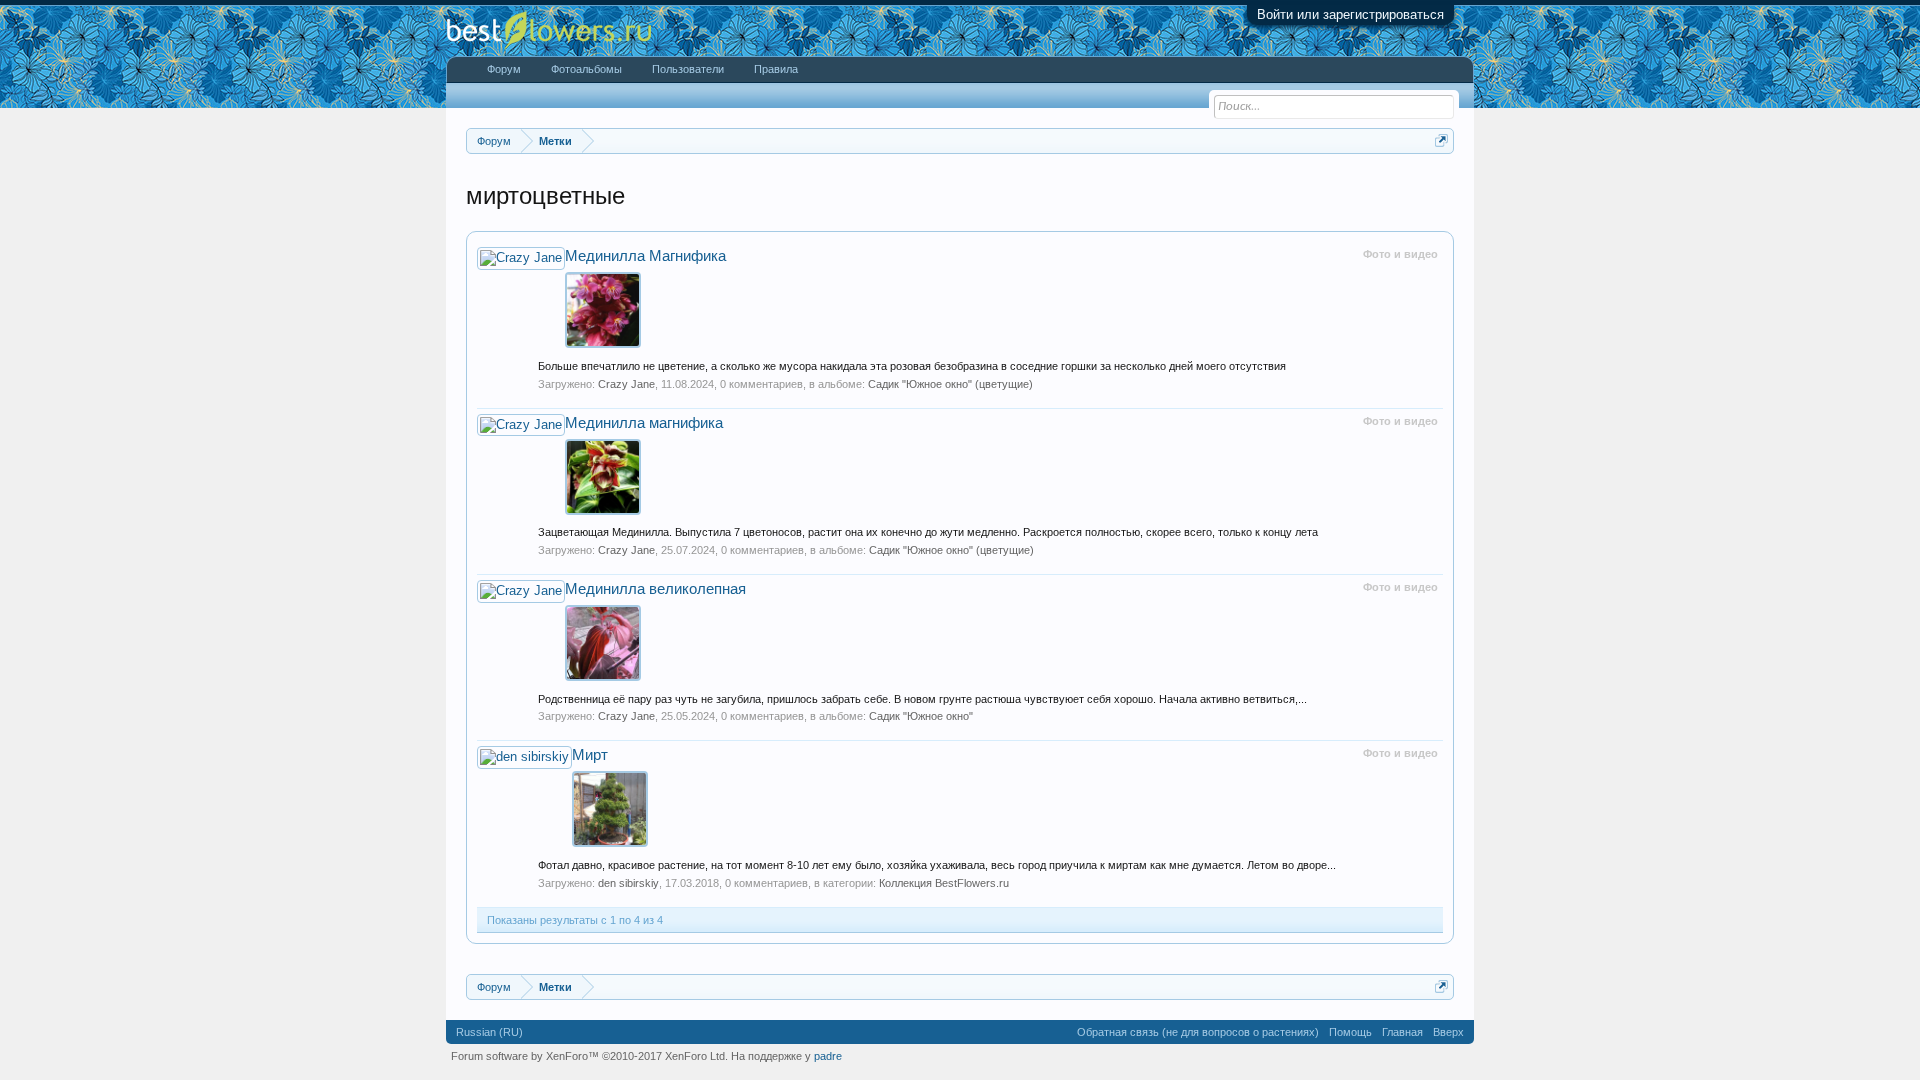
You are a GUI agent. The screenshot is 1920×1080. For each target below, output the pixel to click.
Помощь (1350, 1032)
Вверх (1448, 1032)
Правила (776, 69)
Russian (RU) (489, 1032)
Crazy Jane (626, 384)
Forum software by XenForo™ (589, 1056)
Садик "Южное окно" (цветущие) (950, 384)
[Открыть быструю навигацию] (1441, 140)
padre (828, 1056)
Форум (504, 69)
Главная (1402, 1032)
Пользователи (688, 69)
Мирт (590, 755)
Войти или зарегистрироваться (1350, 14)
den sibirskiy (628, 883)
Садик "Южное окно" (921, 716)
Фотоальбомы (586, 69)
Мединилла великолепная (655, 589)
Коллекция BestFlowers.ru (944, 883)
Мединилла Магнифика (645, 256)
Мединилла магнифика (644, 423)
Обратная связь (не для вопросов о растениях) (1198, 1032)
